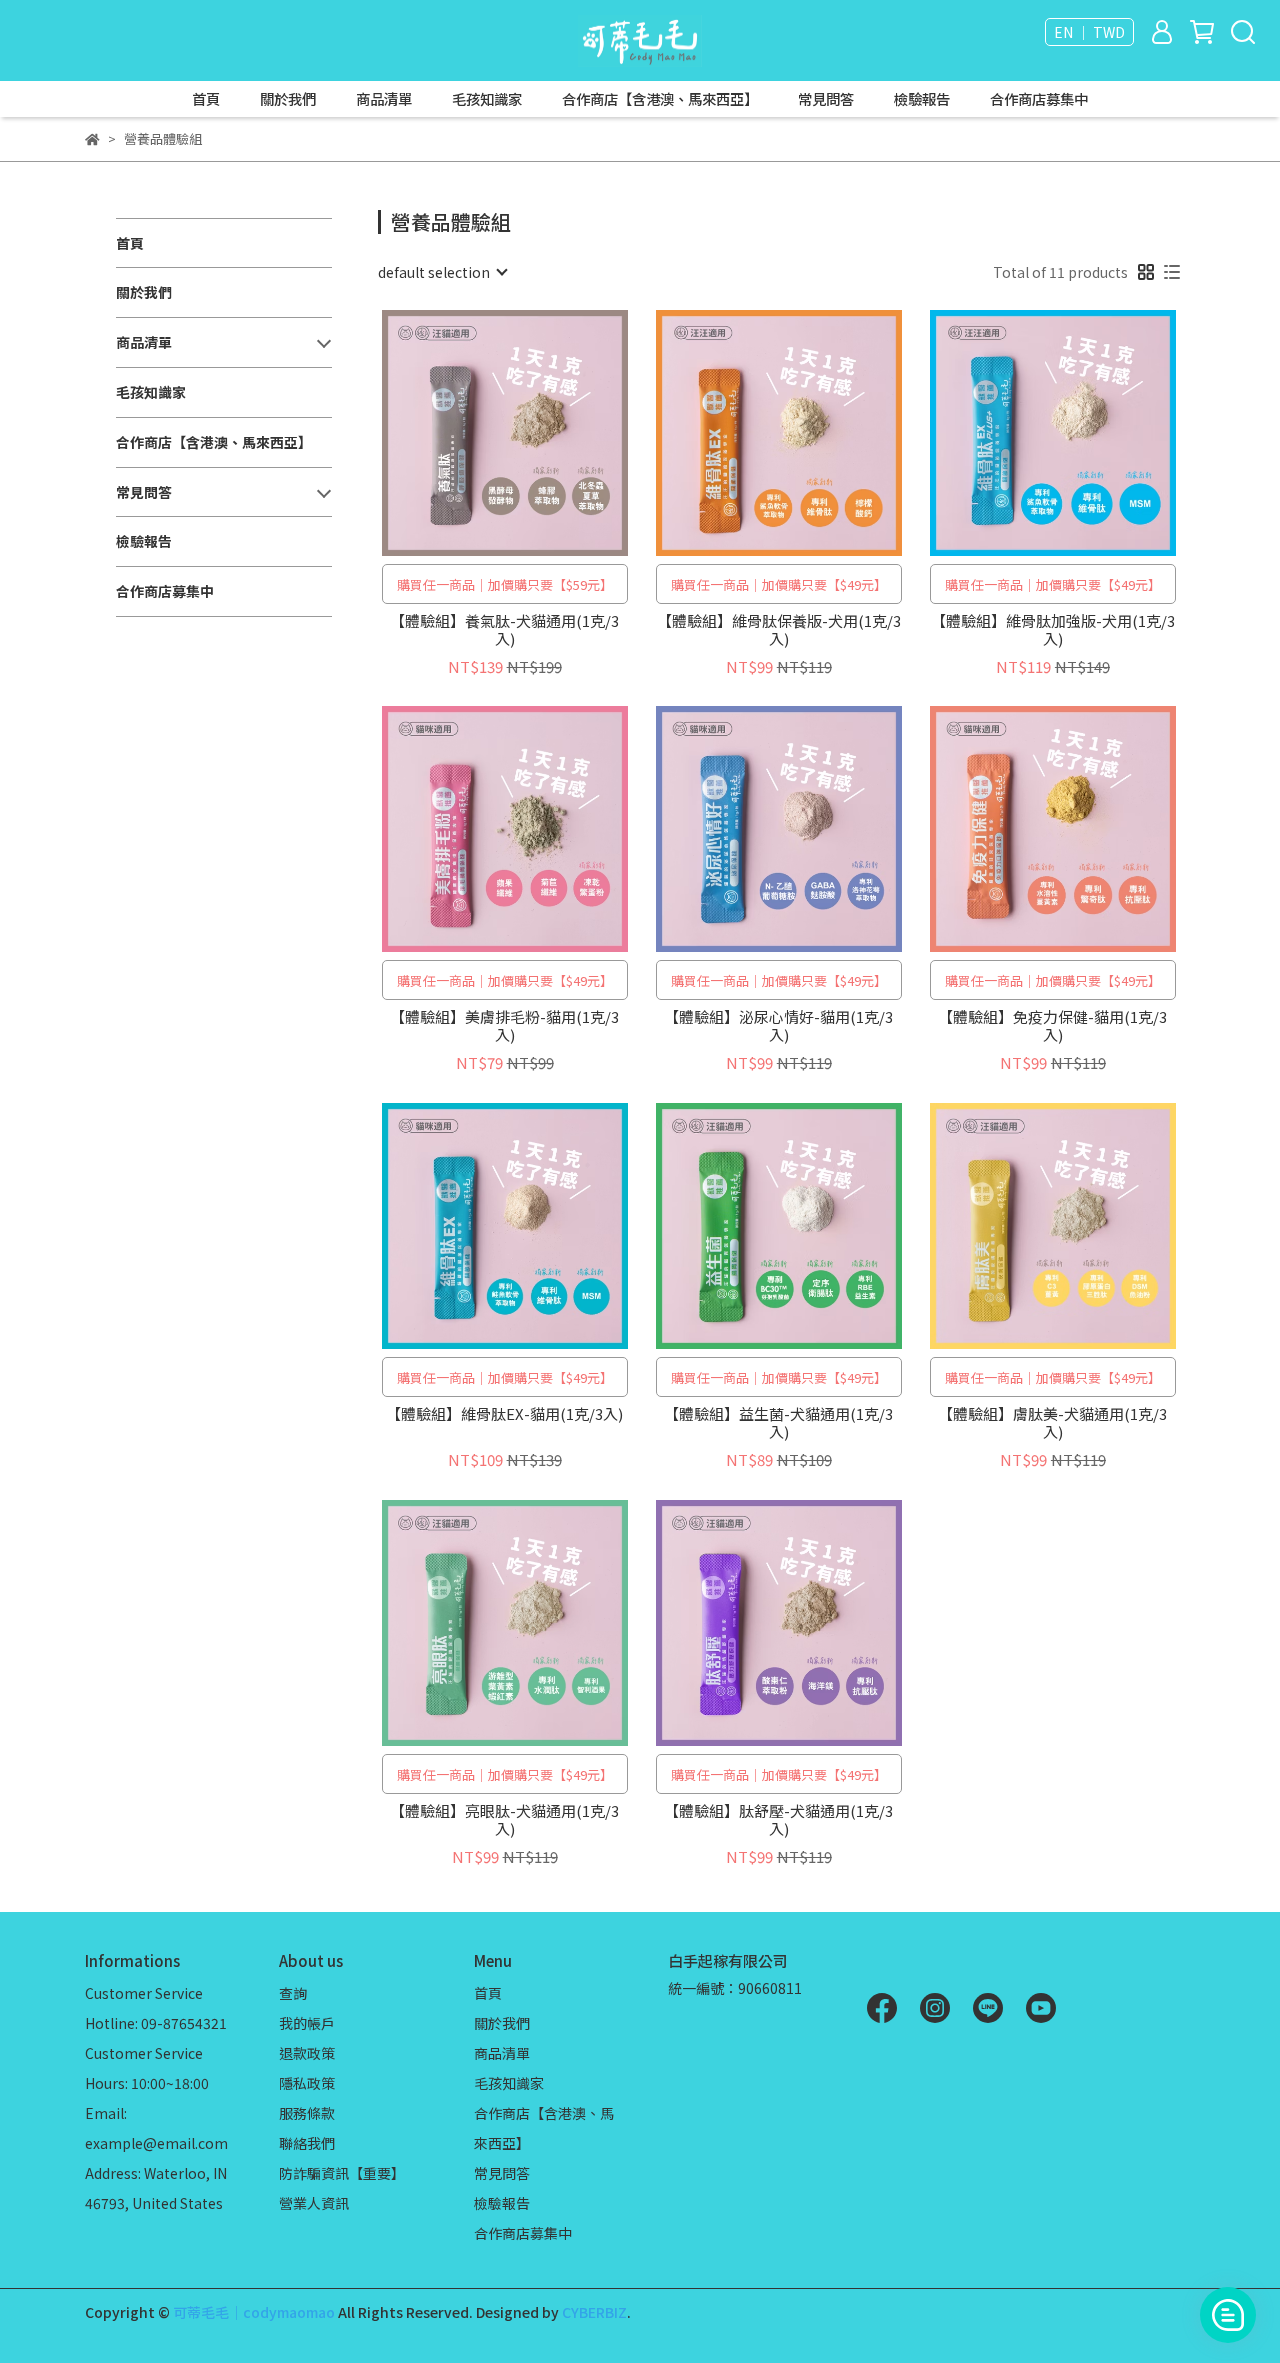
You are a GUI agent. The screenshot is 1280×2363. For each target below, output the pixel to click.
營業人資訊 (314, 2203)
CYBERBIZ (594, 2312)
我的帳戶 (307, 2023)
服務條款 (307, 2113)
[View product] (476, 432)
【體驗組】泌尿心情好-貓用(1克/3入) (778, 1026)
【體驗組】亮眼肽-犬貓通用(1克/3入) (504, 1820)
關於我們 (288, 99)
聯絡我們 (307, 2143)
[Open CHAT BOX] (1228, 2315)
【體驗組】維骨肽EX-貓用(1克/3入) (504, 1414)
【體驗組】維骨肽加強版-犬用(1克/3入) (1053, 630)
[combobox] (442, 272)
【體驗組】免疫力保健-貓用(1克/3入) (1052, 1026)
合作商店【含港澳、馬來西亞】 (660, 99)
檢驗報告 (922, 99)
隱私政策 (307, 2083)
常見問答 (826, 99)
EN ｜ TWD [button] (1089, 32)
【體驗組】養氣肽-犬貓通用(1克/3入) (504, 630)
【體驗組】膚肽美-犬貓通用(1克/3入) (1052, 1423)
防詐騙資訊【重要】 (342, 2173)
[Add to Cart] (533, 432)
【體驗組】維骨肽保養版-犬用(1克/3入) (779, 630)
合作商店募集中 (1039, 99)
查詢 (293, 1993)
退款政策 (307, 2053)
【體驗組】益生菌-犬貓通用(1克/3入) (778, 1423)
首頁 (206, 99)
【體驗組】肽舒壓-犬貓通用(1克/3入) (778, 1820)
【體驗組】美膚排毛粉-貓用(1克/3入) (504, 1026)
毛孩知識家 (487, 99)
